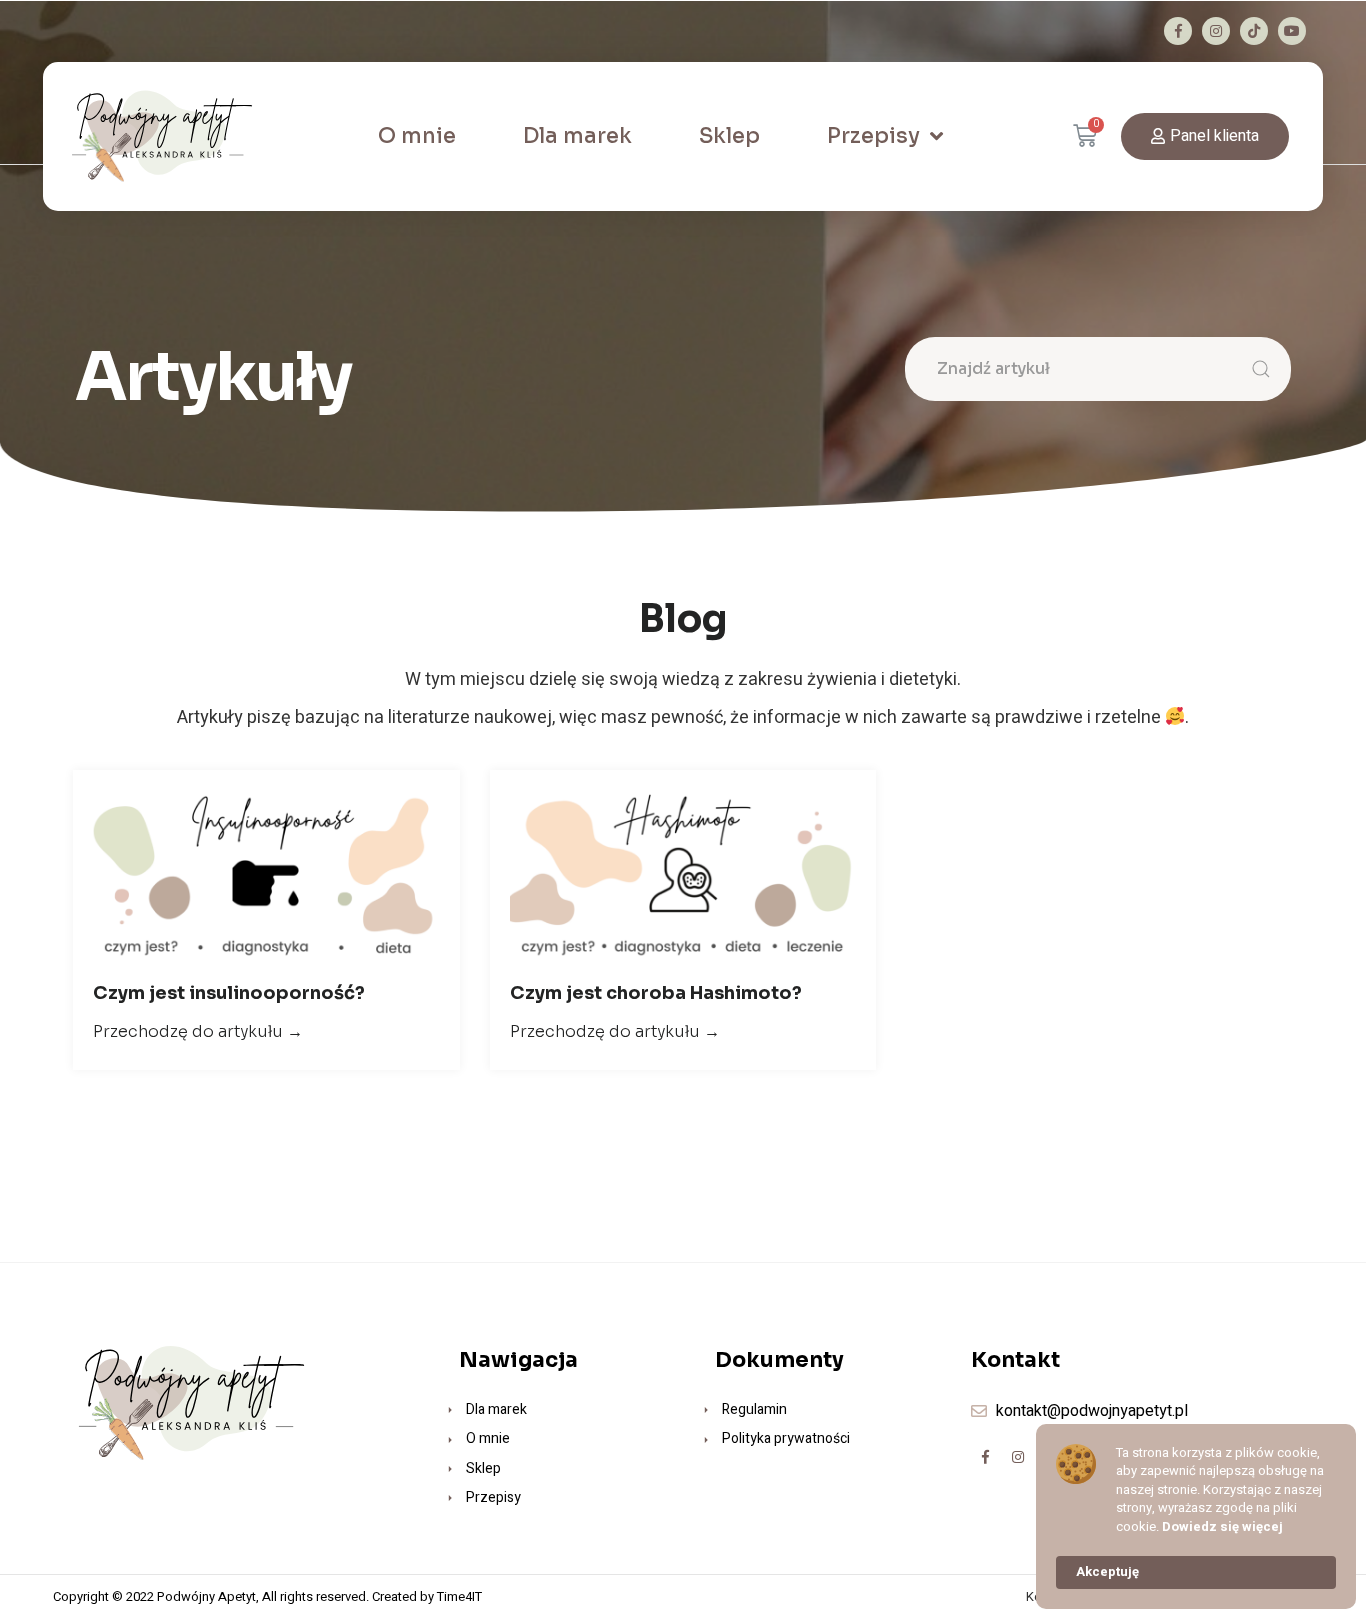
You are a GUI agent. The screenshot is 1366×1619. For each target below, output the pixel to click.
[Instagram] (1216, 31)
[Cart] (1097, 136)
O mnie (417, 136)
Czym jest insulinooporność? (229, 993)
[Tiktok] (1254, 31)
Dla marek (577, 136)
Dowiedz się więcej (1222, 1527)
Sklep (729, 136)
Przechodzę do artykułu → (198, 1031)
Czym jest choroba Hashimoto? (656, 993)
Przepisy (873, 136)
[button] (1205, 136)
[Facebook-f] (1178, 31)
